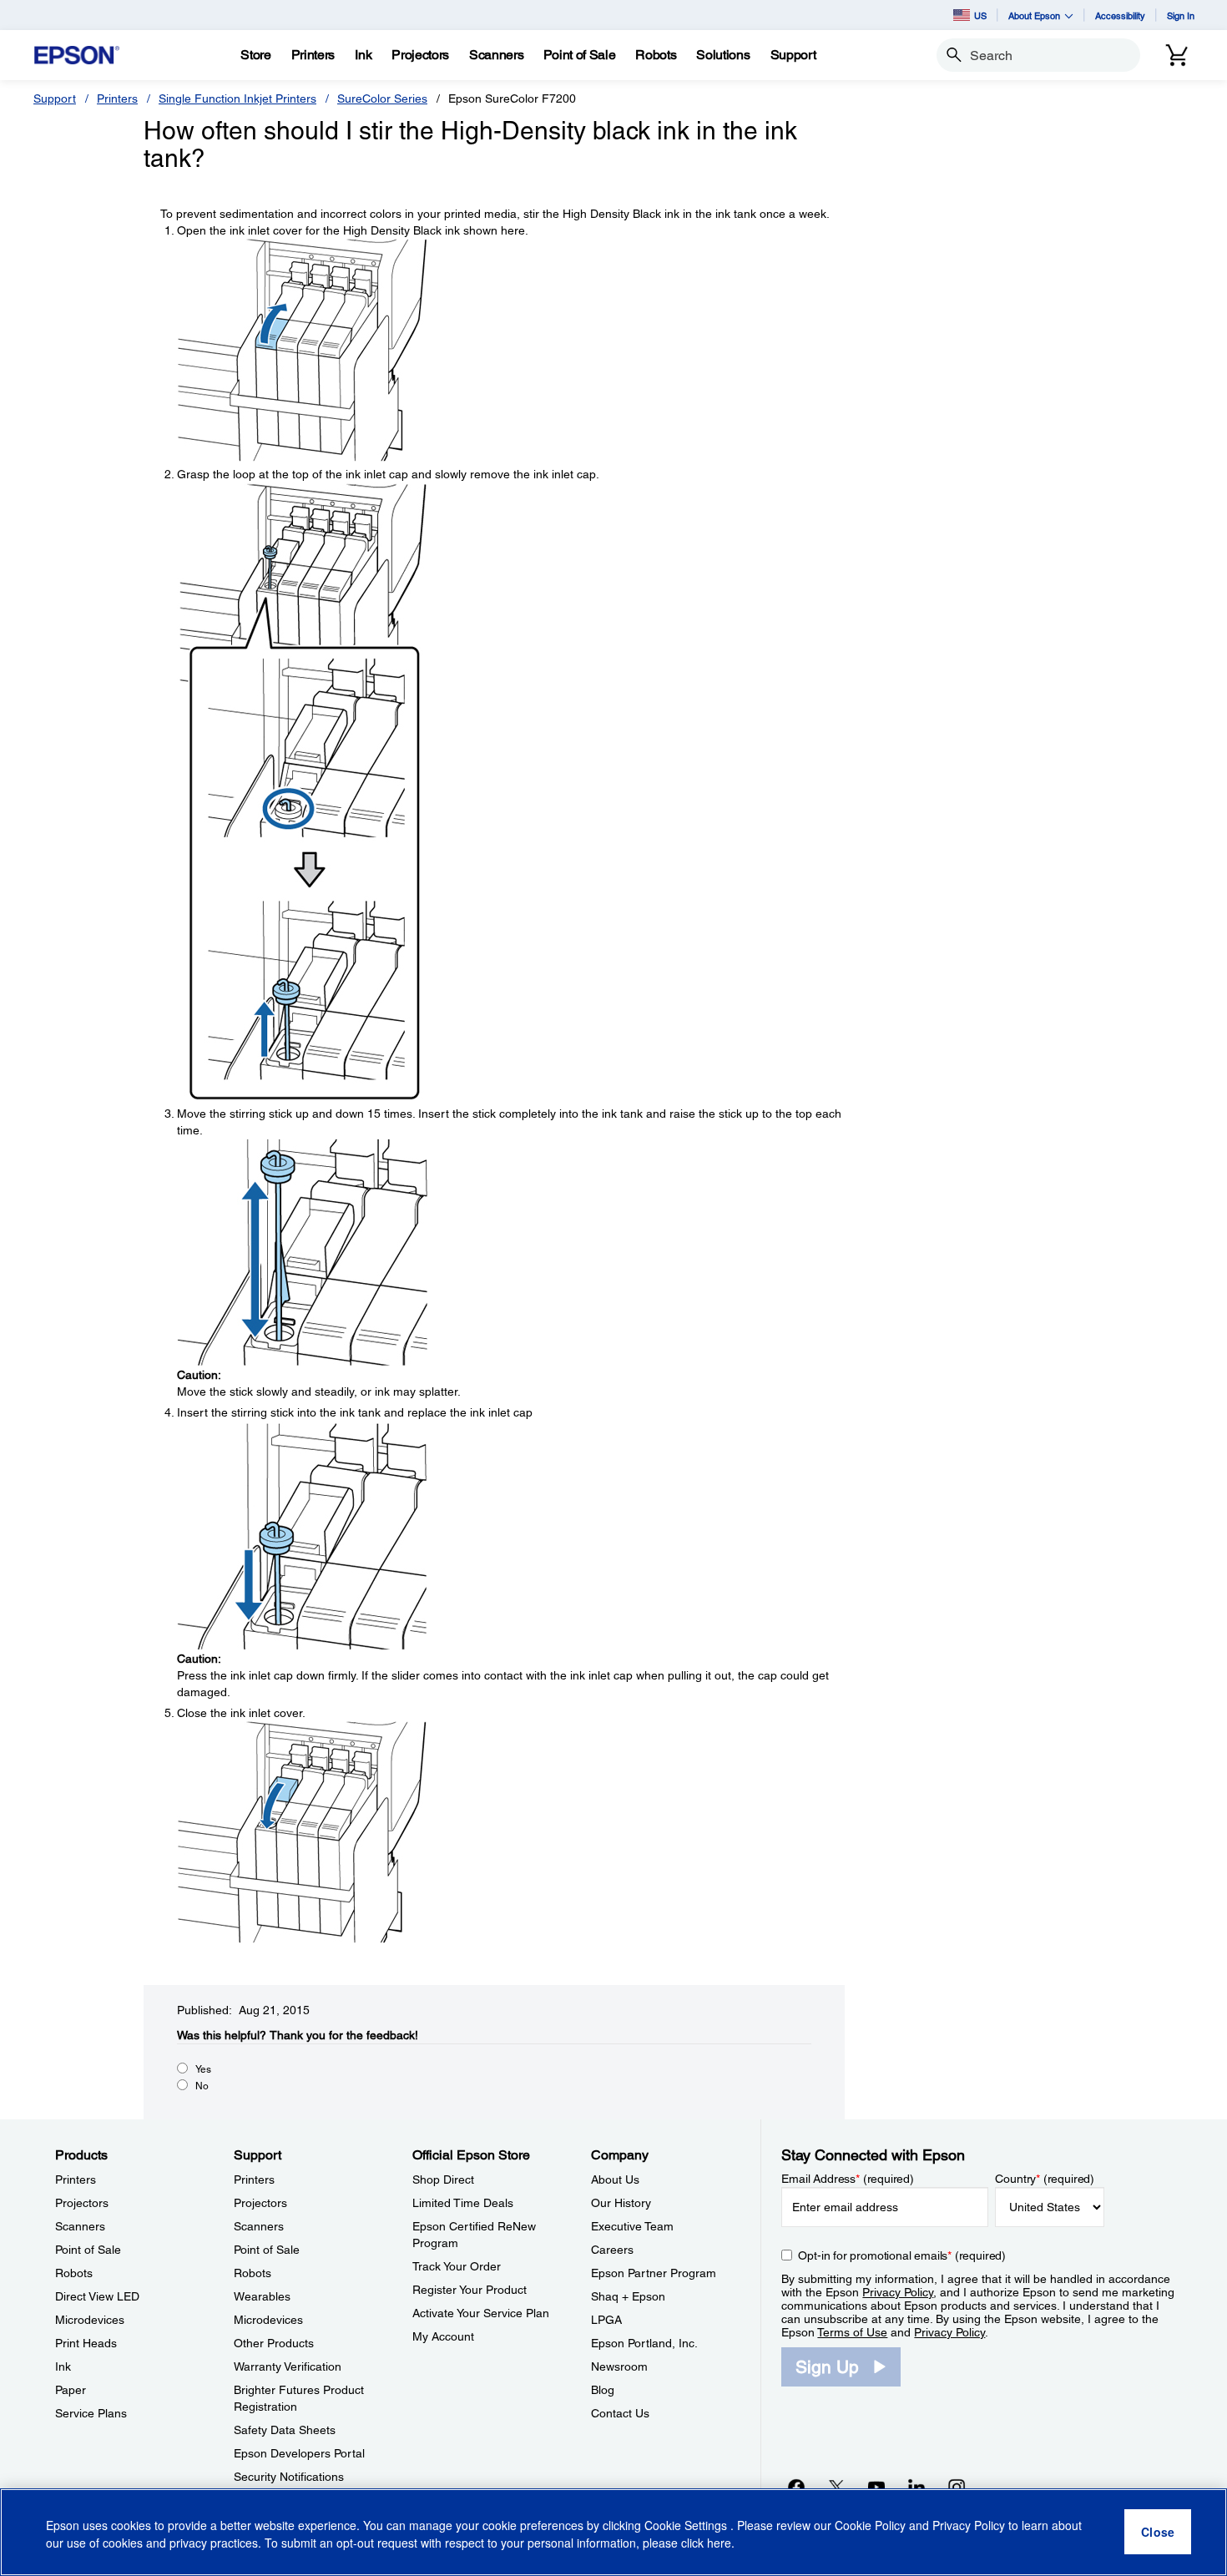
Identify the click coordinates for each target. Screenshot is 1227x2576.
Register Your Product (470, 2290)
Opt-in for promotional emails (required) (902, 2255)
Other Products (274, 2343)
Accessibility (1120, 15)
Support (55, 98)
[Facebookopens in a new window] (796, 2487)
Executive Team (632, 2226)
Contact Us (620, 2413)
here (719, 2543)
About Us (615, 2179)
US (980, 15)
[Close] (1158, 2533)
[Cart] (1177, 55)
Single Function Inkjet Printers (237, 98)
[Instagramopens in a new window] (957, 2487)
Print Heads (86, 2343)
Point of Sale (88, 2250)
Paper (71, 2390)
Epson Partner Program (654, 2273)
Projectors (82, 2203)
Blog (603, 2390)
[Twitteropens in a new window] (836, 2487)
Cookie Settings (687, 2526)
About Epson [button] (1034, 15)
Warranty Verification (288, 2366)
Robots (74, 2273)
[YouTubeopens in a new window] (876, 2487)
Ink (63, 2366)
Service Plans (91, 2413)
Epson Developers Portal (299, 2453)
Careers (612, 2250)
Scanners (80, 2226)
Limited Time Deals (463, 2203)
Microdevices (90, 2320)
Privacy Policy (898, 2292)
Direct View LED (97, 2296)
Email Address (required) (848, 2179)
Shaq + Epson (628, 2296)
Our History (621, 2203)
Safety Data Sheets (285, 2430)
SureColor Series (382, 98)
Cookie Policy (870, 2526)
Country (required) (1045, 2179)
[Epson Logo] (77, 56)
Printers (117, 98)
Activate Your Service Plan (481, 2313)
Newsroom (619, 2366)
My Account (443, 2336)
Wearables (262, 2296)
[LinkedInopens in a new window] (916, 2487)
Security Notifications (289, 2477)
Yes (203, 2069)
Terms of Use (852, 2332)
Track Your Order (457, 2266)
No (202, 2086)
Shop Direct (443, 2179)
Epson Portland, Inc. (644, 2343)
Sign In (1181, 15)
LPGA (606, 2320)
